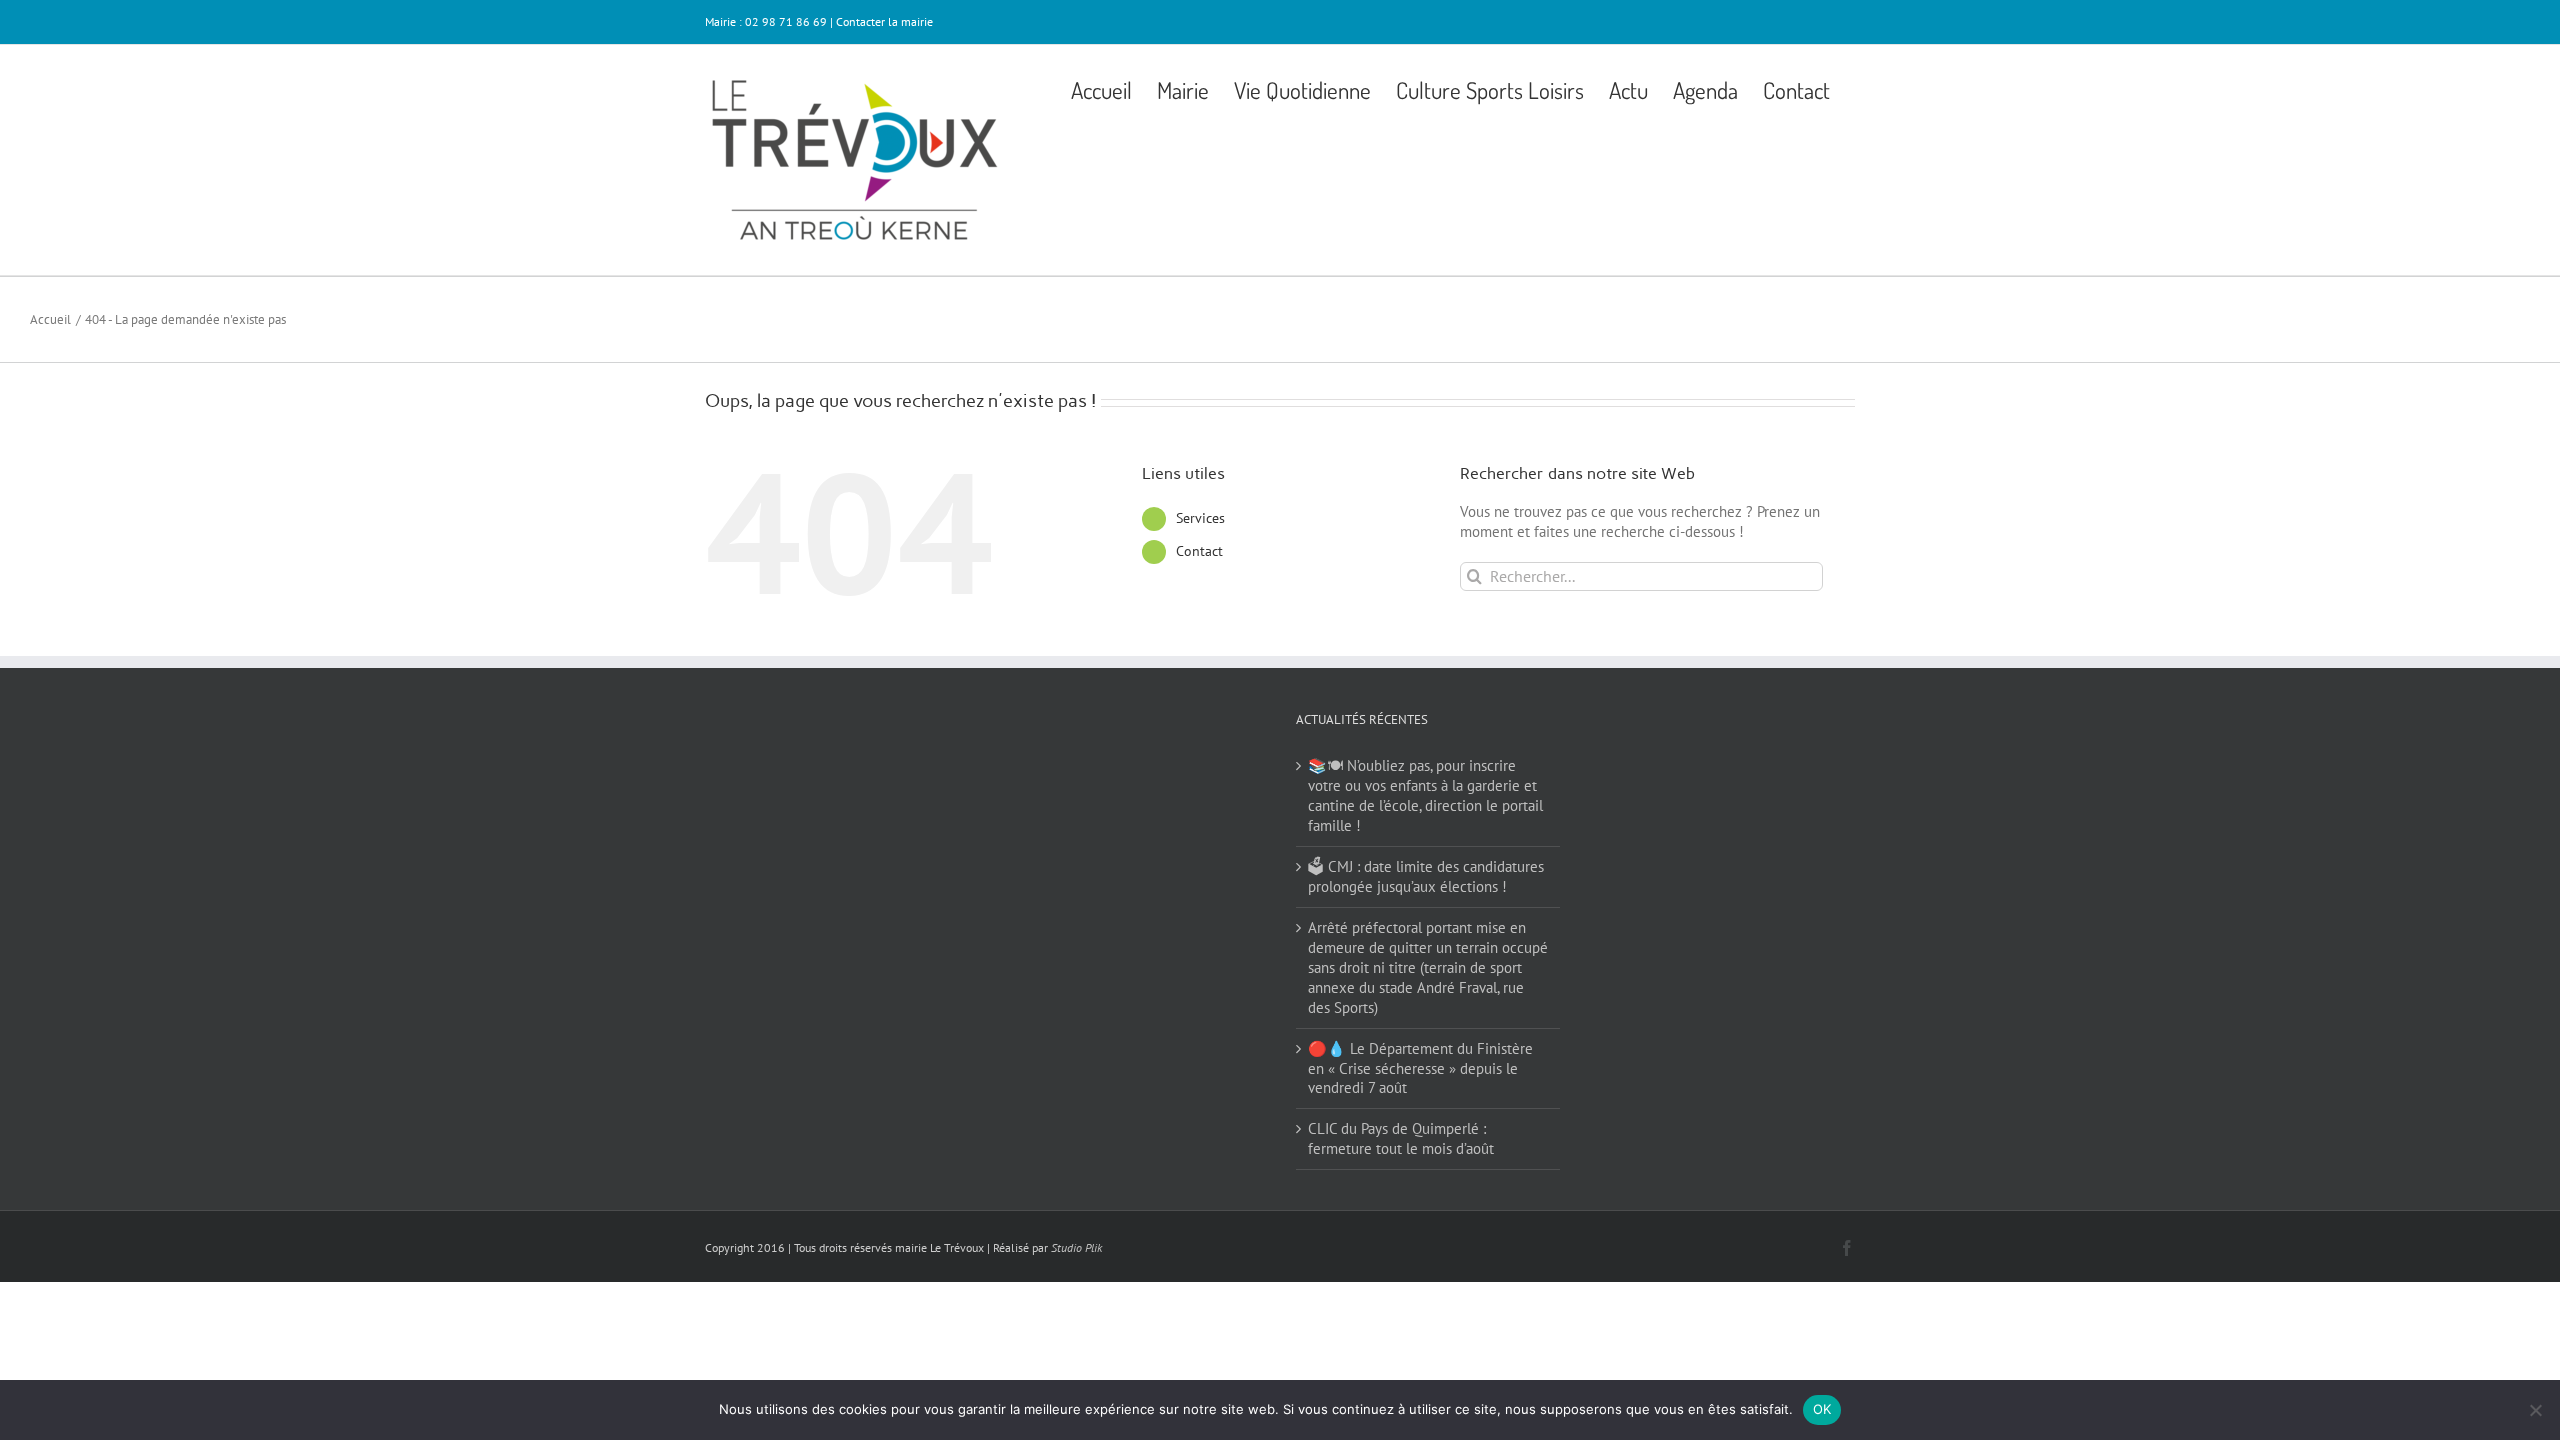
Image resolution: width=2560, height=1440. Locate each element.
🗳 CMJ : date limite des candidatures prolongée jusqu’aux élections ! (1426, 876)
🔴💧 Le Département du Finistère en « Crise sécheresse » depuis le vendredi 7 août (1420, 1068)
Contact (1199, 551)
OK (1822, 1409)
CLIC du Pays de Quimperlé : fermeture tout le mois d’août (1401, 1138)
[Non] (2535, 1410)
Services (1200, 518)
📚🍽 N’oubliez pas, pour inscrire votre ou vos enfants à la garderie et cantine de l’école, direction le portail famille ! (1425, 795)
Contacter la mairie (884, 21)
